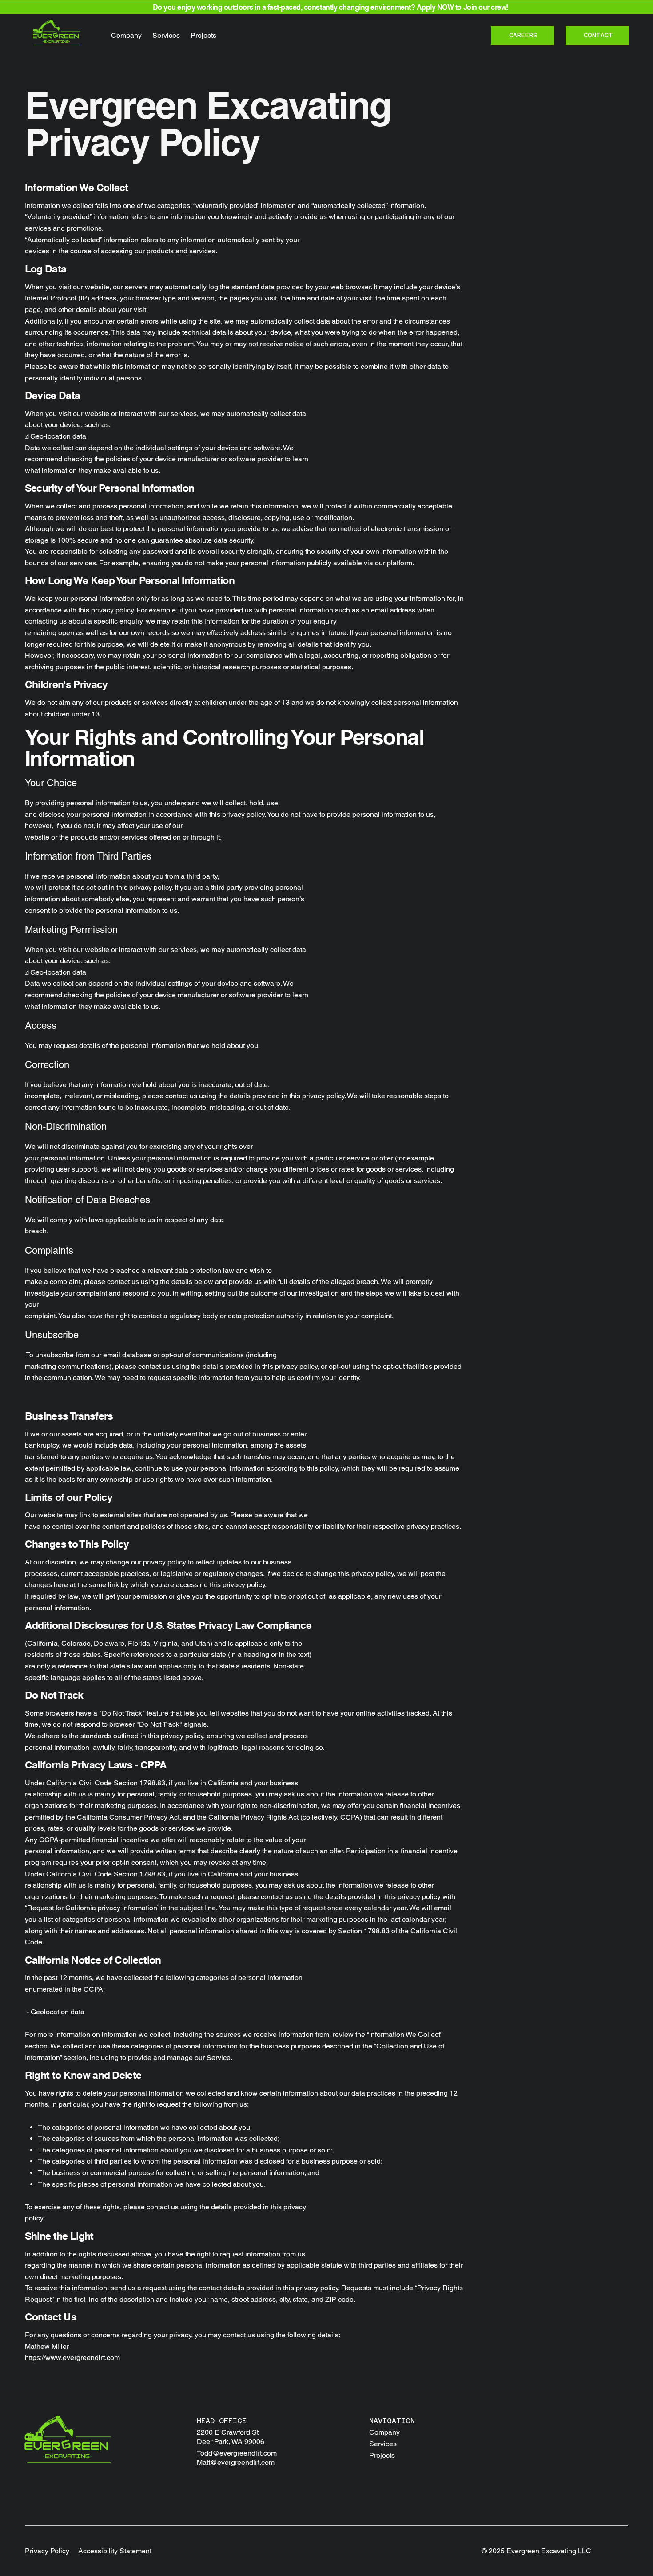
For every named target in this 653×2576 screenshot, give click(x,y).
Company (384, 2432)
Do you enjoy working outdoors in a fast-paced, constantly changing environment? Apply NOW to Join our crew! (330, 7)
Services (383, 2444)
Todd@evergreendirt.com (237, 2453)
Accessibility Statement (115, 2551)
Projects (382, 2455)
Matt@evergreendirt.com (236, 2462)
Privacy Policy (47, 2551)
